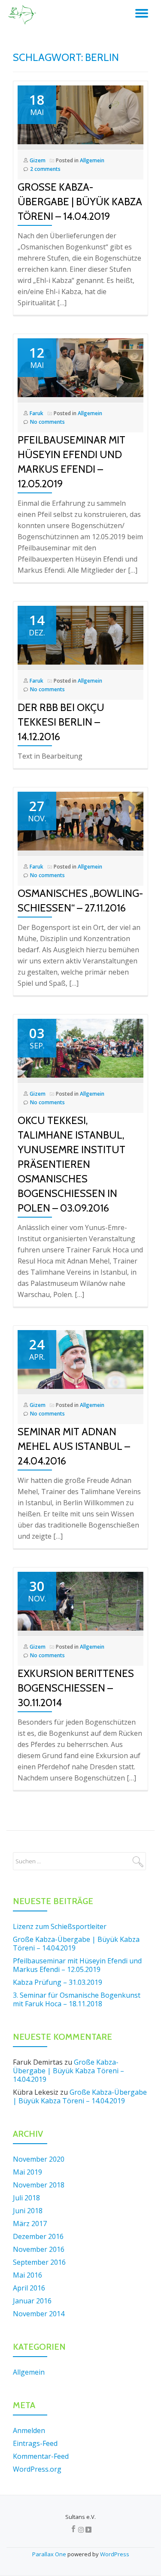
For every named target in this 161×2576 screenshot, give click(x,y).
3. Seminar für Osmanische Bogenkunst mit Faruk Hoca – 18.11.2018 (77, 1999)
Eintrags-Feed (35, 2443)
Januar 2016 (32, 2301)
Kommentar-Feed (41, 2456)
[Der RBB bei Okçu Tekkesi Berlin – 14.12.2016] (80, 635)
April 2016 (29, 2288)
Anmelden (29, 2430)
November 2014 (39, 2314)
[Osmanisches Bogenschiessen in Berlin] (23, 15)
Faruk (36, 413)
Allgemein (92, 160)
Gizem (38, 160)
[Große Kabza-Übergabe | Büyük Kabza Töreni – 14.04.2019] (80, 114)
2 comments (45, 169)
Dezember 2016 (38, 2236)
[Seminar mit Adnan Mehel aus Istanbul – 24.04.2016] (80, 1359)
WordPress (115, 2554)
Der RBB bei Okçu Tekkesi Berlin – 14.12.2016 (61, 722)
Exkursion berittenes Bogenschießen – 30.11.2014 (76, 1688)
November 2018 (39, 2185)
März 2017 (30, 2224)
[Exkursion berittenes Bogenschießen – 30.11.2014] (80, 1601)
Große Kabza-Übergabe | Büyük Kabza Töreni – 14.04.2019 (80, 202)
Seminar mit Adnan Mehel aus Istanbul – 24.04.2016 (74, 1446)
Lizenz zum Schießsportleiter (60, 1926)
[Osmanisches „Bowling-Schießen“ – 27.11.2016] (80, 820)
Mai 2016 (27, 2275)
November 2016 (39, 2249)
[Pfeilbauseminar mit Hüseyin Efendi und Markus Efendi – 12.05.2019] (80, 367)
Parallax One (50, 2554)
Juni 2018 (28, 2211)
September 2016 (39, 2262)
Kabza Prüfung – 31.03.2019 (58, 1982)
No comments (47, 422)
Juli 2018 (26, 2198)
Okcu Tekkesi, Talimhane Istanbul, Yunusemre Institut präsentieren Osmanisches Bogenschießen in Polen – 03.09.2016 (71, 1164)
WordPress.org (37, 2469)
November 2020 (39, 2159)
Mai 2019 (27, 2172)
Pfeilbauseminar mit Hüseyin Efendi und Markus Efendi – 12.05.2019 (77, 1965)
